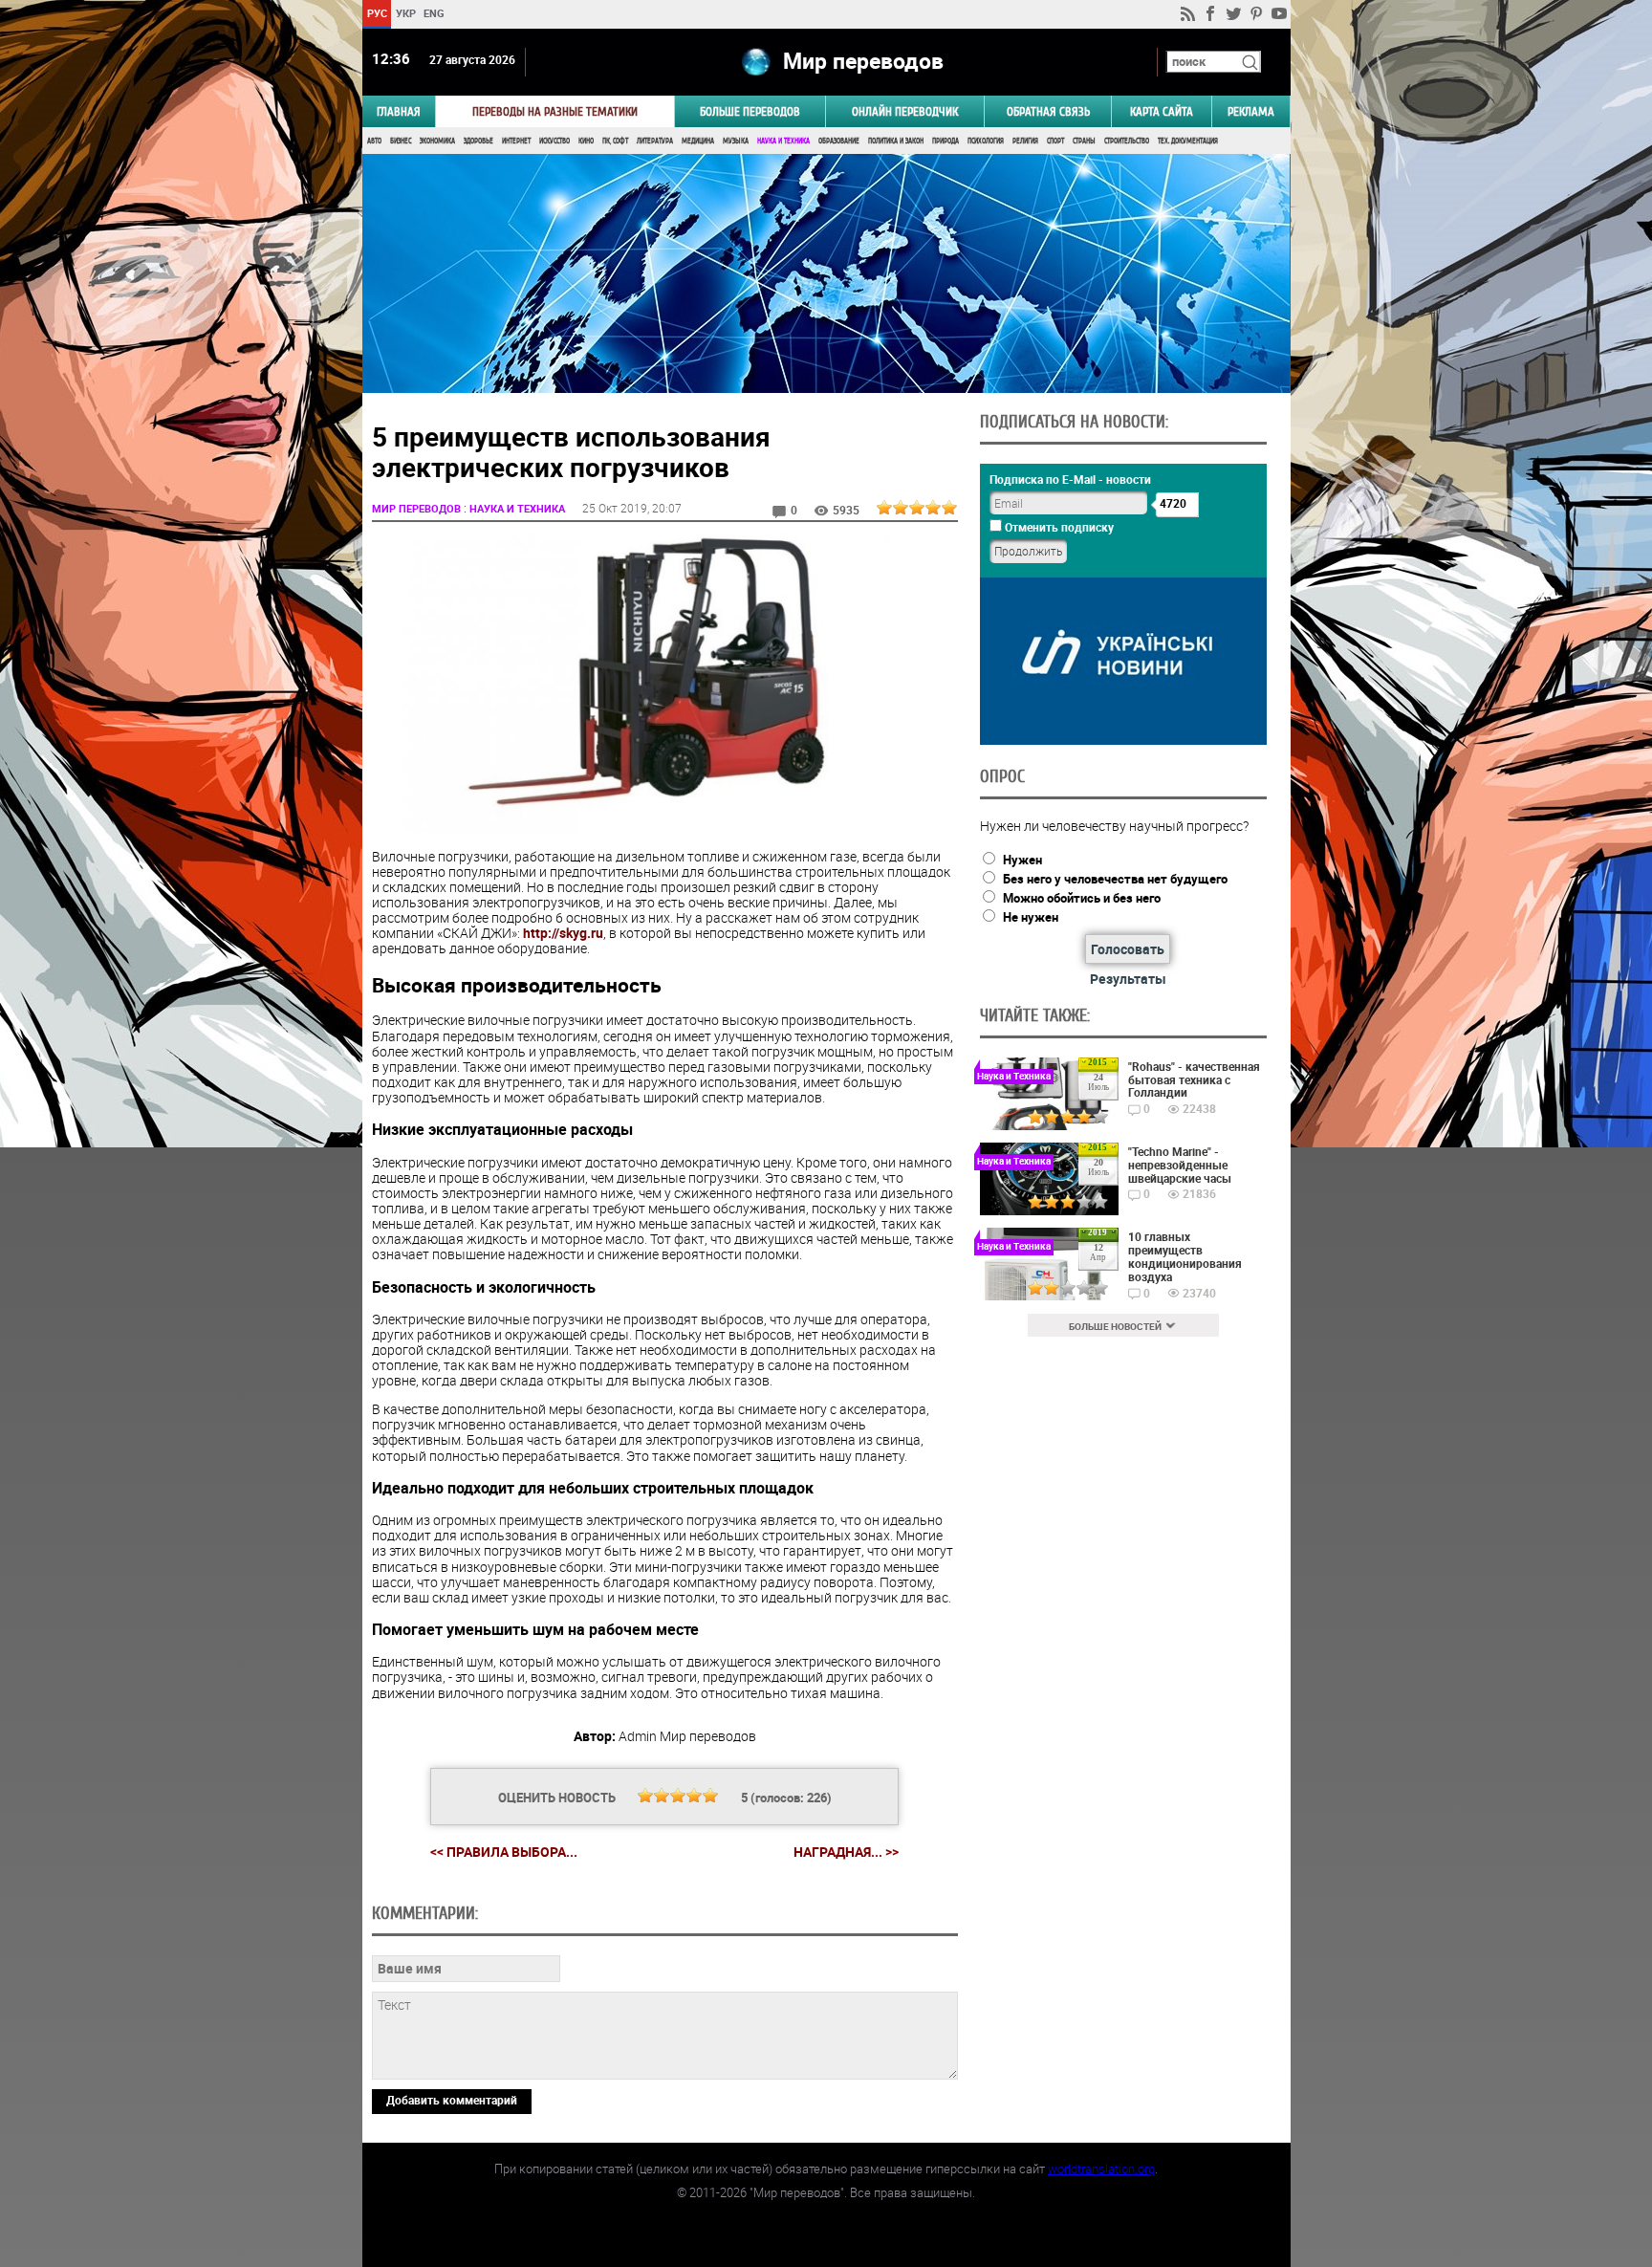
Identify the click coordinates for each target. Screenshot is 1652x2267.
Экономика (437, 141)
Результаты (1128, 979)
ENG (434, 13)
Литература (655, 141)
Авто (374, 141)
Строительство (1127, 141)
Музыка (736, 141)
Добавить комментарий (452, 2100)
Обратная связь (1048, 111)
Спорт (1055, 141)
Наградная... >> (846, 1852)
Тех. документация (1188, 141)
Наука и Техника (783, 141)
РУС (376, 13)
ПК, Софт (615, 141)
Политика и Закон (896, 141)
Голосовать (1128, 949)
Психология (986, 141)
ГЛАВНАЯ (399, 111)
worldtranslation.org (1101, 2169)
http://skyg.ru (563, 933)
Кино (586, 141)
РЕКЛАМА (1251, 111)
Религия (1025, 141)
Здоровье (478, 141)
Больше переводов (750, 111)
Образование (839, 141)
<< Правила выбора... (504, 1852)
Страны (1084, 141)
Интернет (516, 141)
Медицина (698, 141)
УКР (405, 13)
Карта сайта (1162, 111)
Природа (946, 141)
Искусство (554, 141)
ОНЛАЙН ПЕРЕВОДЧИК (905, 111)
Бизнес (401, 141)
